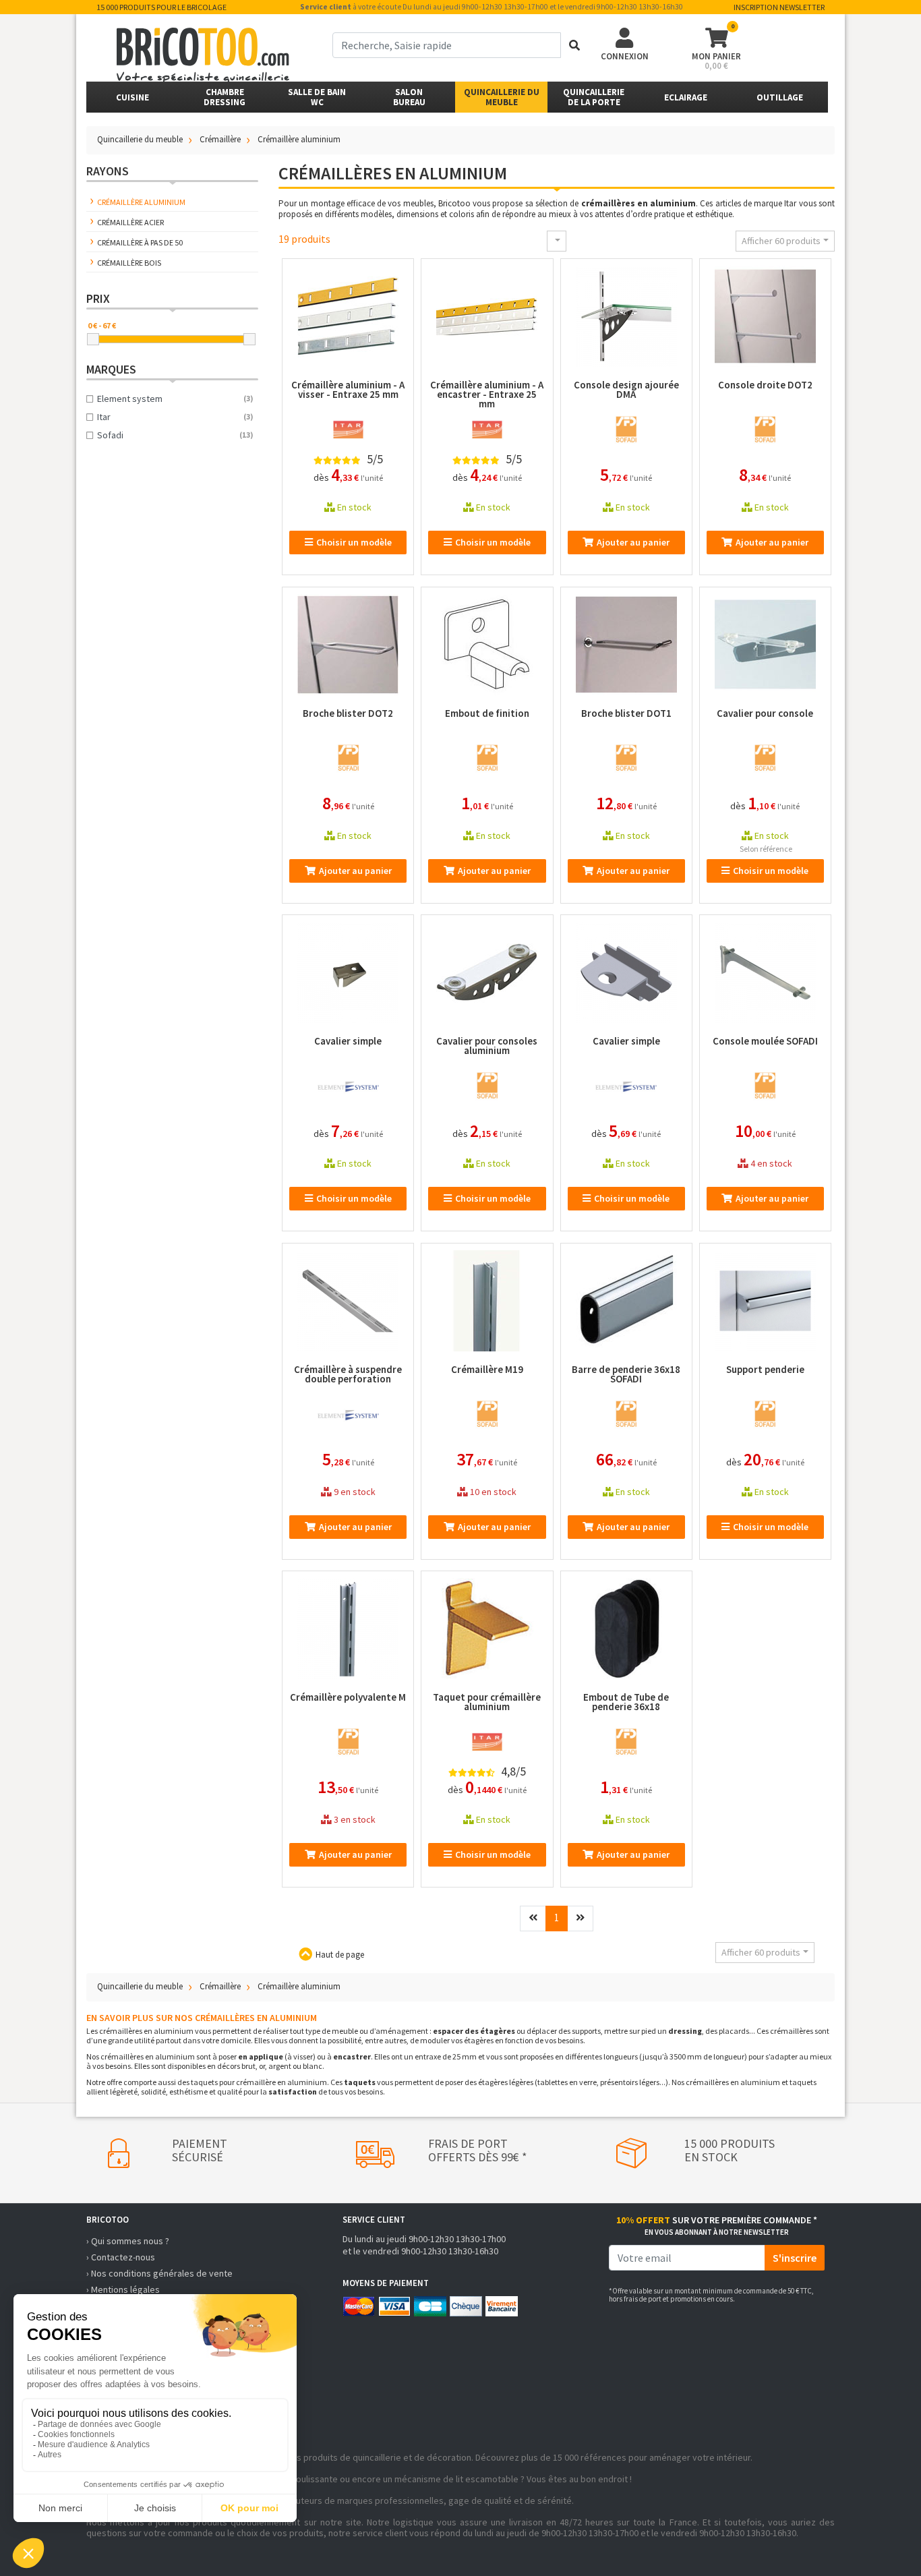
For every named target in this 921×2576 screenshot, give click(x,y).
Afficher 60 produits (781, 241)
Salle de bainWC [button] (317, 97)
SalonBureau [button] (409, 97)
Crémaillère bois (129, 263)
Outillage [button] (780, 97)
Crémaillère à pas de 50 (140, 242)
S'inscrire (795, 2258)
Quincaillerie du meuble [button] (502, 97)
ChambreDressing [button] (225, 97)
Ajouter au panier (633, 542)
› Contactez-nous (121, 2257)
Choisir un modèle (354, 542)
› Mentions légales (123, 2289)
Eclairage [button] (686, 97)
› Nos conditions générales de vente (159, 2273)
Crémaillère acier (130, 222)
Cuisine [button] (132, 97)
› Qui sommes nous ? (128, 2241)
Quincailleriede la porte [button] (594, 97)
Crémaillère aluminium (141, 202)
